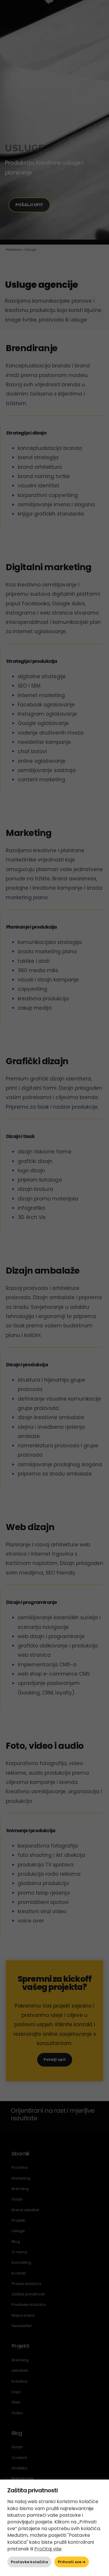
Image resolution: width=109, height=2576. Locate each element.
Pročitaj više (48, 2549)
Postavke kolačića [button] (29, 2562)
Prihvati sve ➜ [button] (72, 2562)
